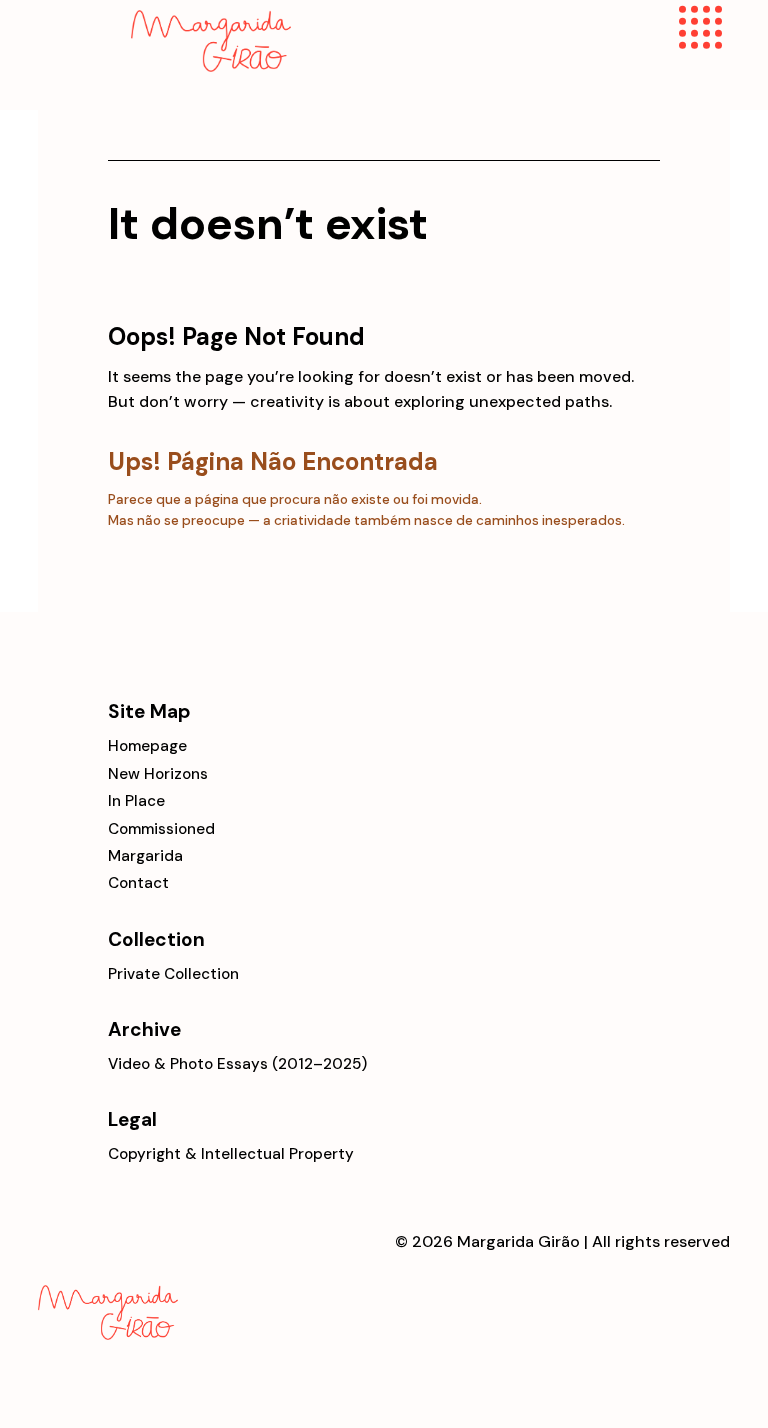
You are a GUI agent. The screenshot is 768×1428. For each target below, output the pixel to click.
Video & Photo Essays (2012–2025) (237, 1064)
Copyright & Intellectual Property (231, 1154)
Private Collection (173, 974)
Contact (138, 883)
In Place (136, 801)
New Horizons (158, 774)
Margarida (145, 856)
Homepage (147, 746)
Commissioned (161, 829)
